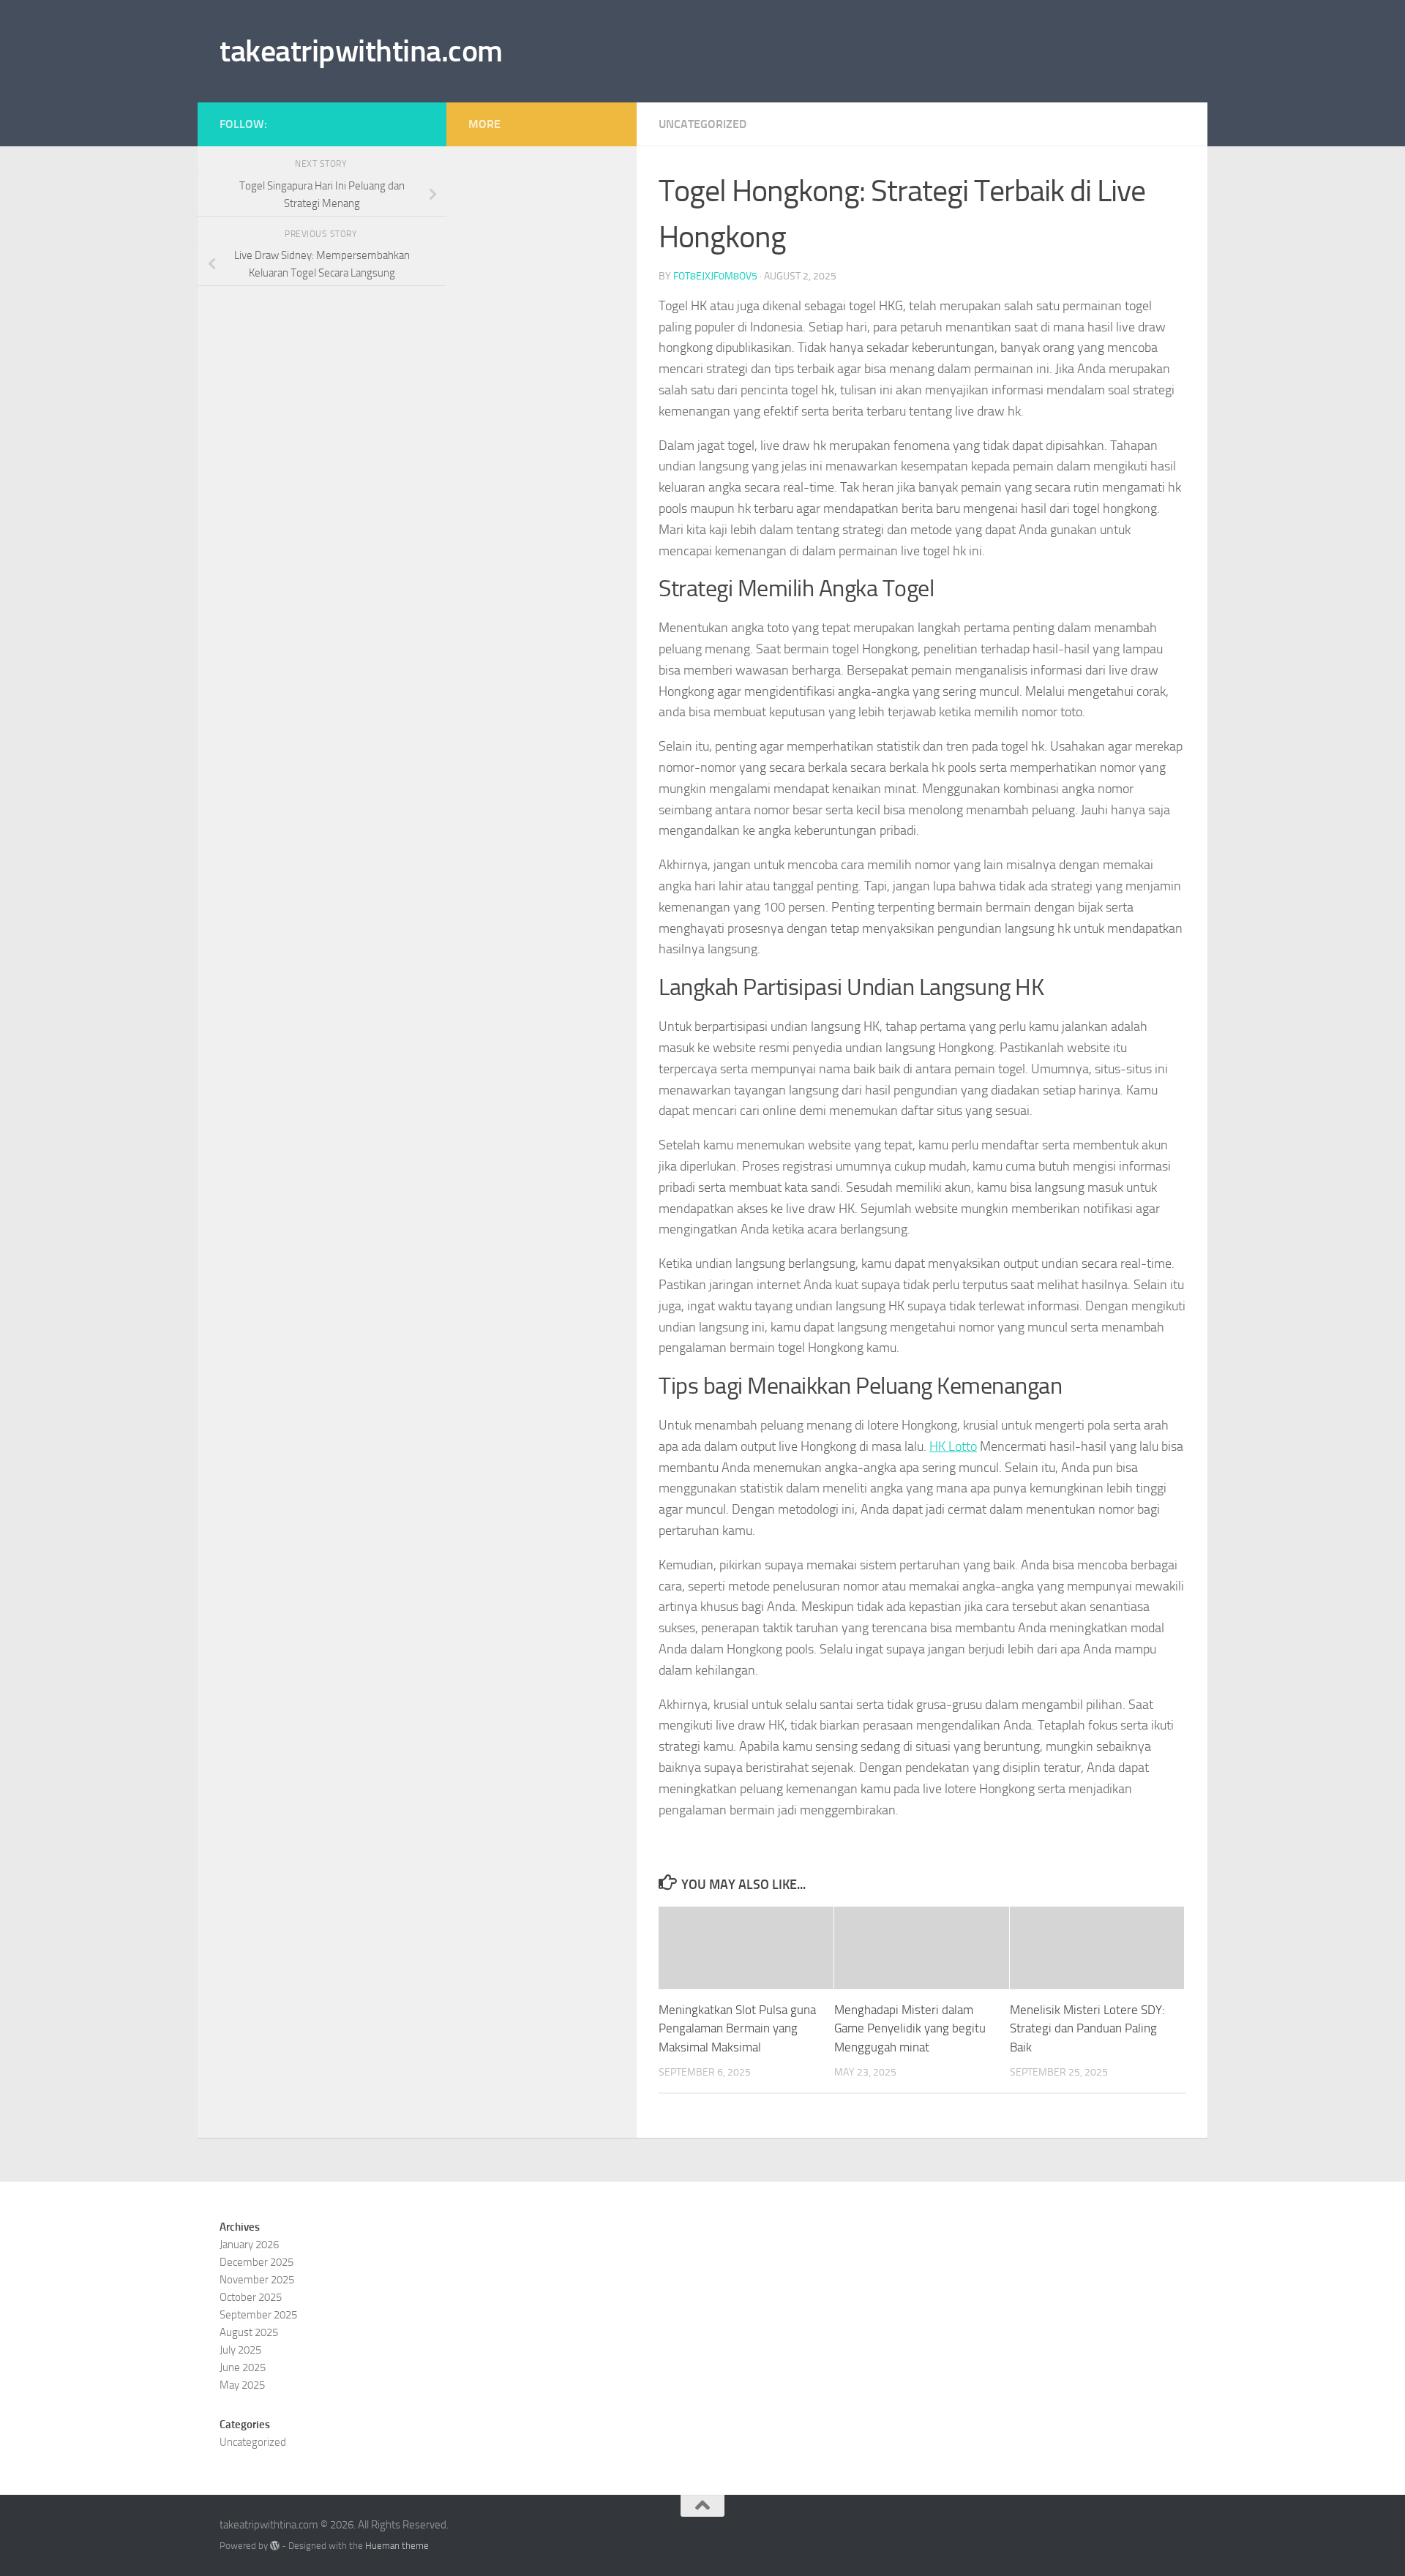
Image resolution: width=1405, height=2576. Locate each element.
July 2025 (240, 2350)
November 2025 (257, 2280)
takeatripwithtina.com (361, 51)
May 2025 (242, 2385)
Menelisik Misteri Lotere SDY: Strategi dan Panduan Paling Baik (1087, 2028)
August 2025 (249, 2332)
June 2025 (243, 2367)
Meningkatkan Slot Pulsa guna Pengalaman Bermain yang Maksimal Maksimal (737, 2028)
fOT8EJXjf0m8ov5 (715, 276)
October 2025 (251, 2297)
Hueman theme (397, 2546)
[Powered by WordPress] (275, 2546)
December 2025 (256, 2262)
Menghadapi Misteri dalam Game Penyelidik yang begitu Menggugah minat (910, 2028)
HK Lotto (953, 1446)
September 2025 (258, 2315)
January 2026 (249, 2245)
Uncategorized (702, 124)
